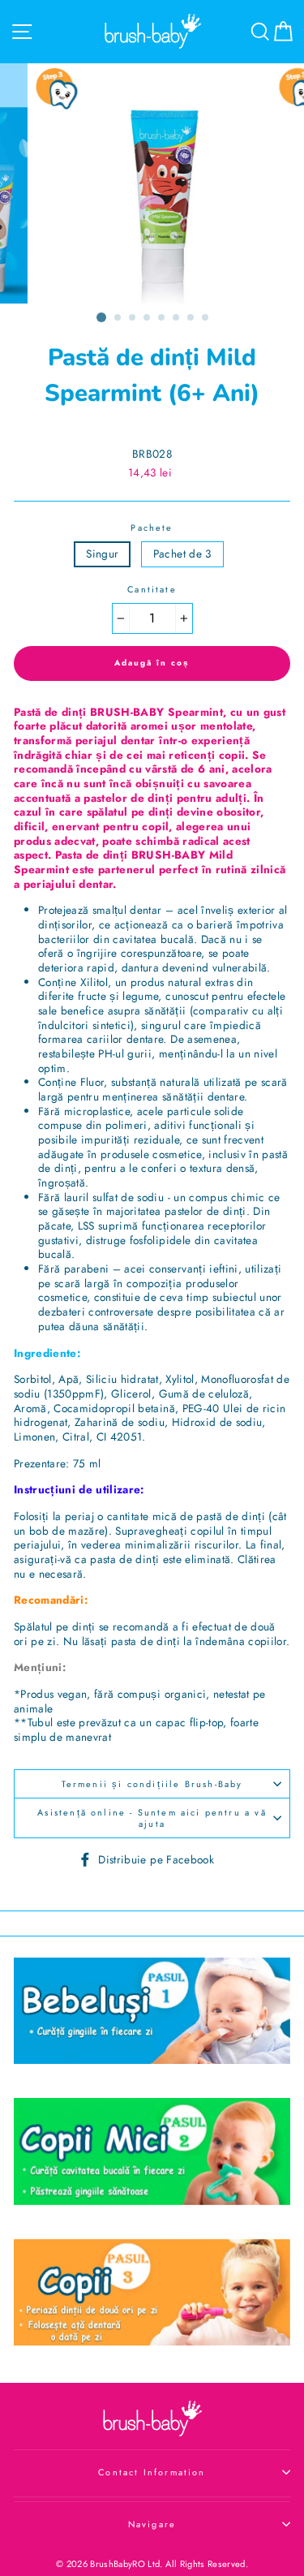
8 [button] (206, 318)
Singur (102, 554)
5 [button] (162, 318)
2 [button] (118, 318)
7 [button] (191, 318)
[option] (152, 183)
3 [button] (133, 318)
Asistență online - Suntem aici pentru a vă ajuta (152, 1818)
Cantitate (152, 589)
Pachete (152, 528)
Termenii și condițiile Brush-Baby (152, 1784)
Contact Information (152, 2472)
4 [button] (148, 318)
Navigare (152, 2524)
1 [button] (101, 317)
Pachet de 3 (182, 554)
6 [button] (177, 318)
